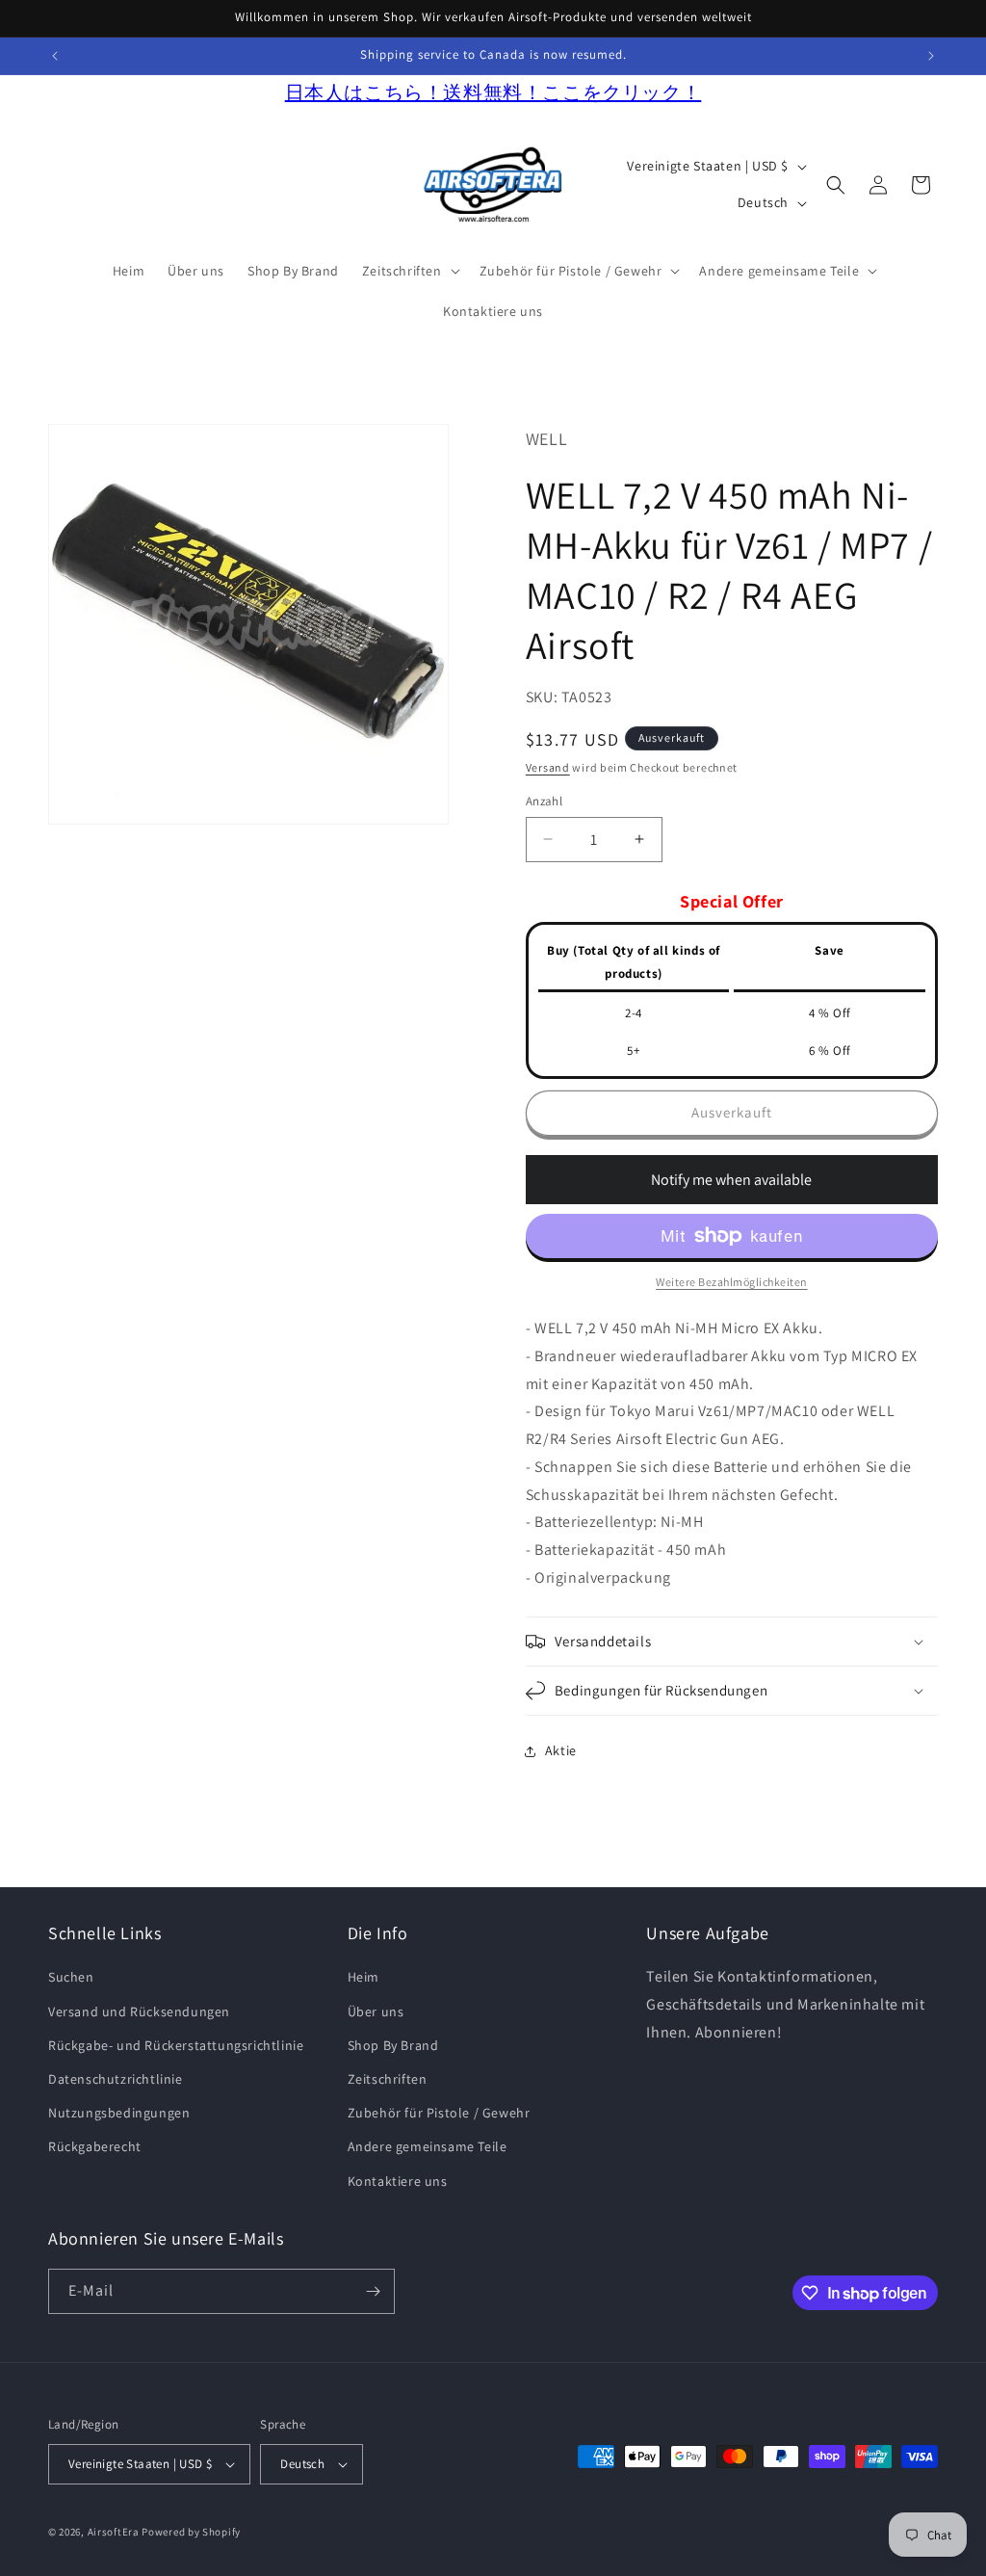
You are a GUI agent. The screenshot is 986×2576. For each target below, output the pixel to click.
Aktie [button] (561, 1750)
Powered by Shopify (191, 2532)
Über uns (376, 2011)
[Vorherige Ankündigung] (55, 56)
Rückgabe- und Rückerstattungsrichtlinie (176, 2045)
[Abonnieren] (373, 2291)
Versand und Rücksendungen (139, 2011)
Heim (363, 1977)
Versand (548, 767)
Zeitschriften (388, 2079)
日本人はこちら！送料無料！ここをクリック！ (493, 92)
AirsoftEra (114, 2532)
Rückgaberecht (95, 2146)
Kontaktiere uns (398, 2181)
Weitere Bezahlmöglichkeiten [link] (732, 1282)
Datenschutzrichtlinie (116, 2079)
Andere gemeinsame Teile (428, 2146)
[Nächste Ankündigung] (931, 56)
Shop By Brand (393, 2045)
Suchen (71, 1977)
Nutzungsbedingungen (119, 2113)
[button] (409, 271)
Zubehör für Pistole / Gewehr (439, 2113)
